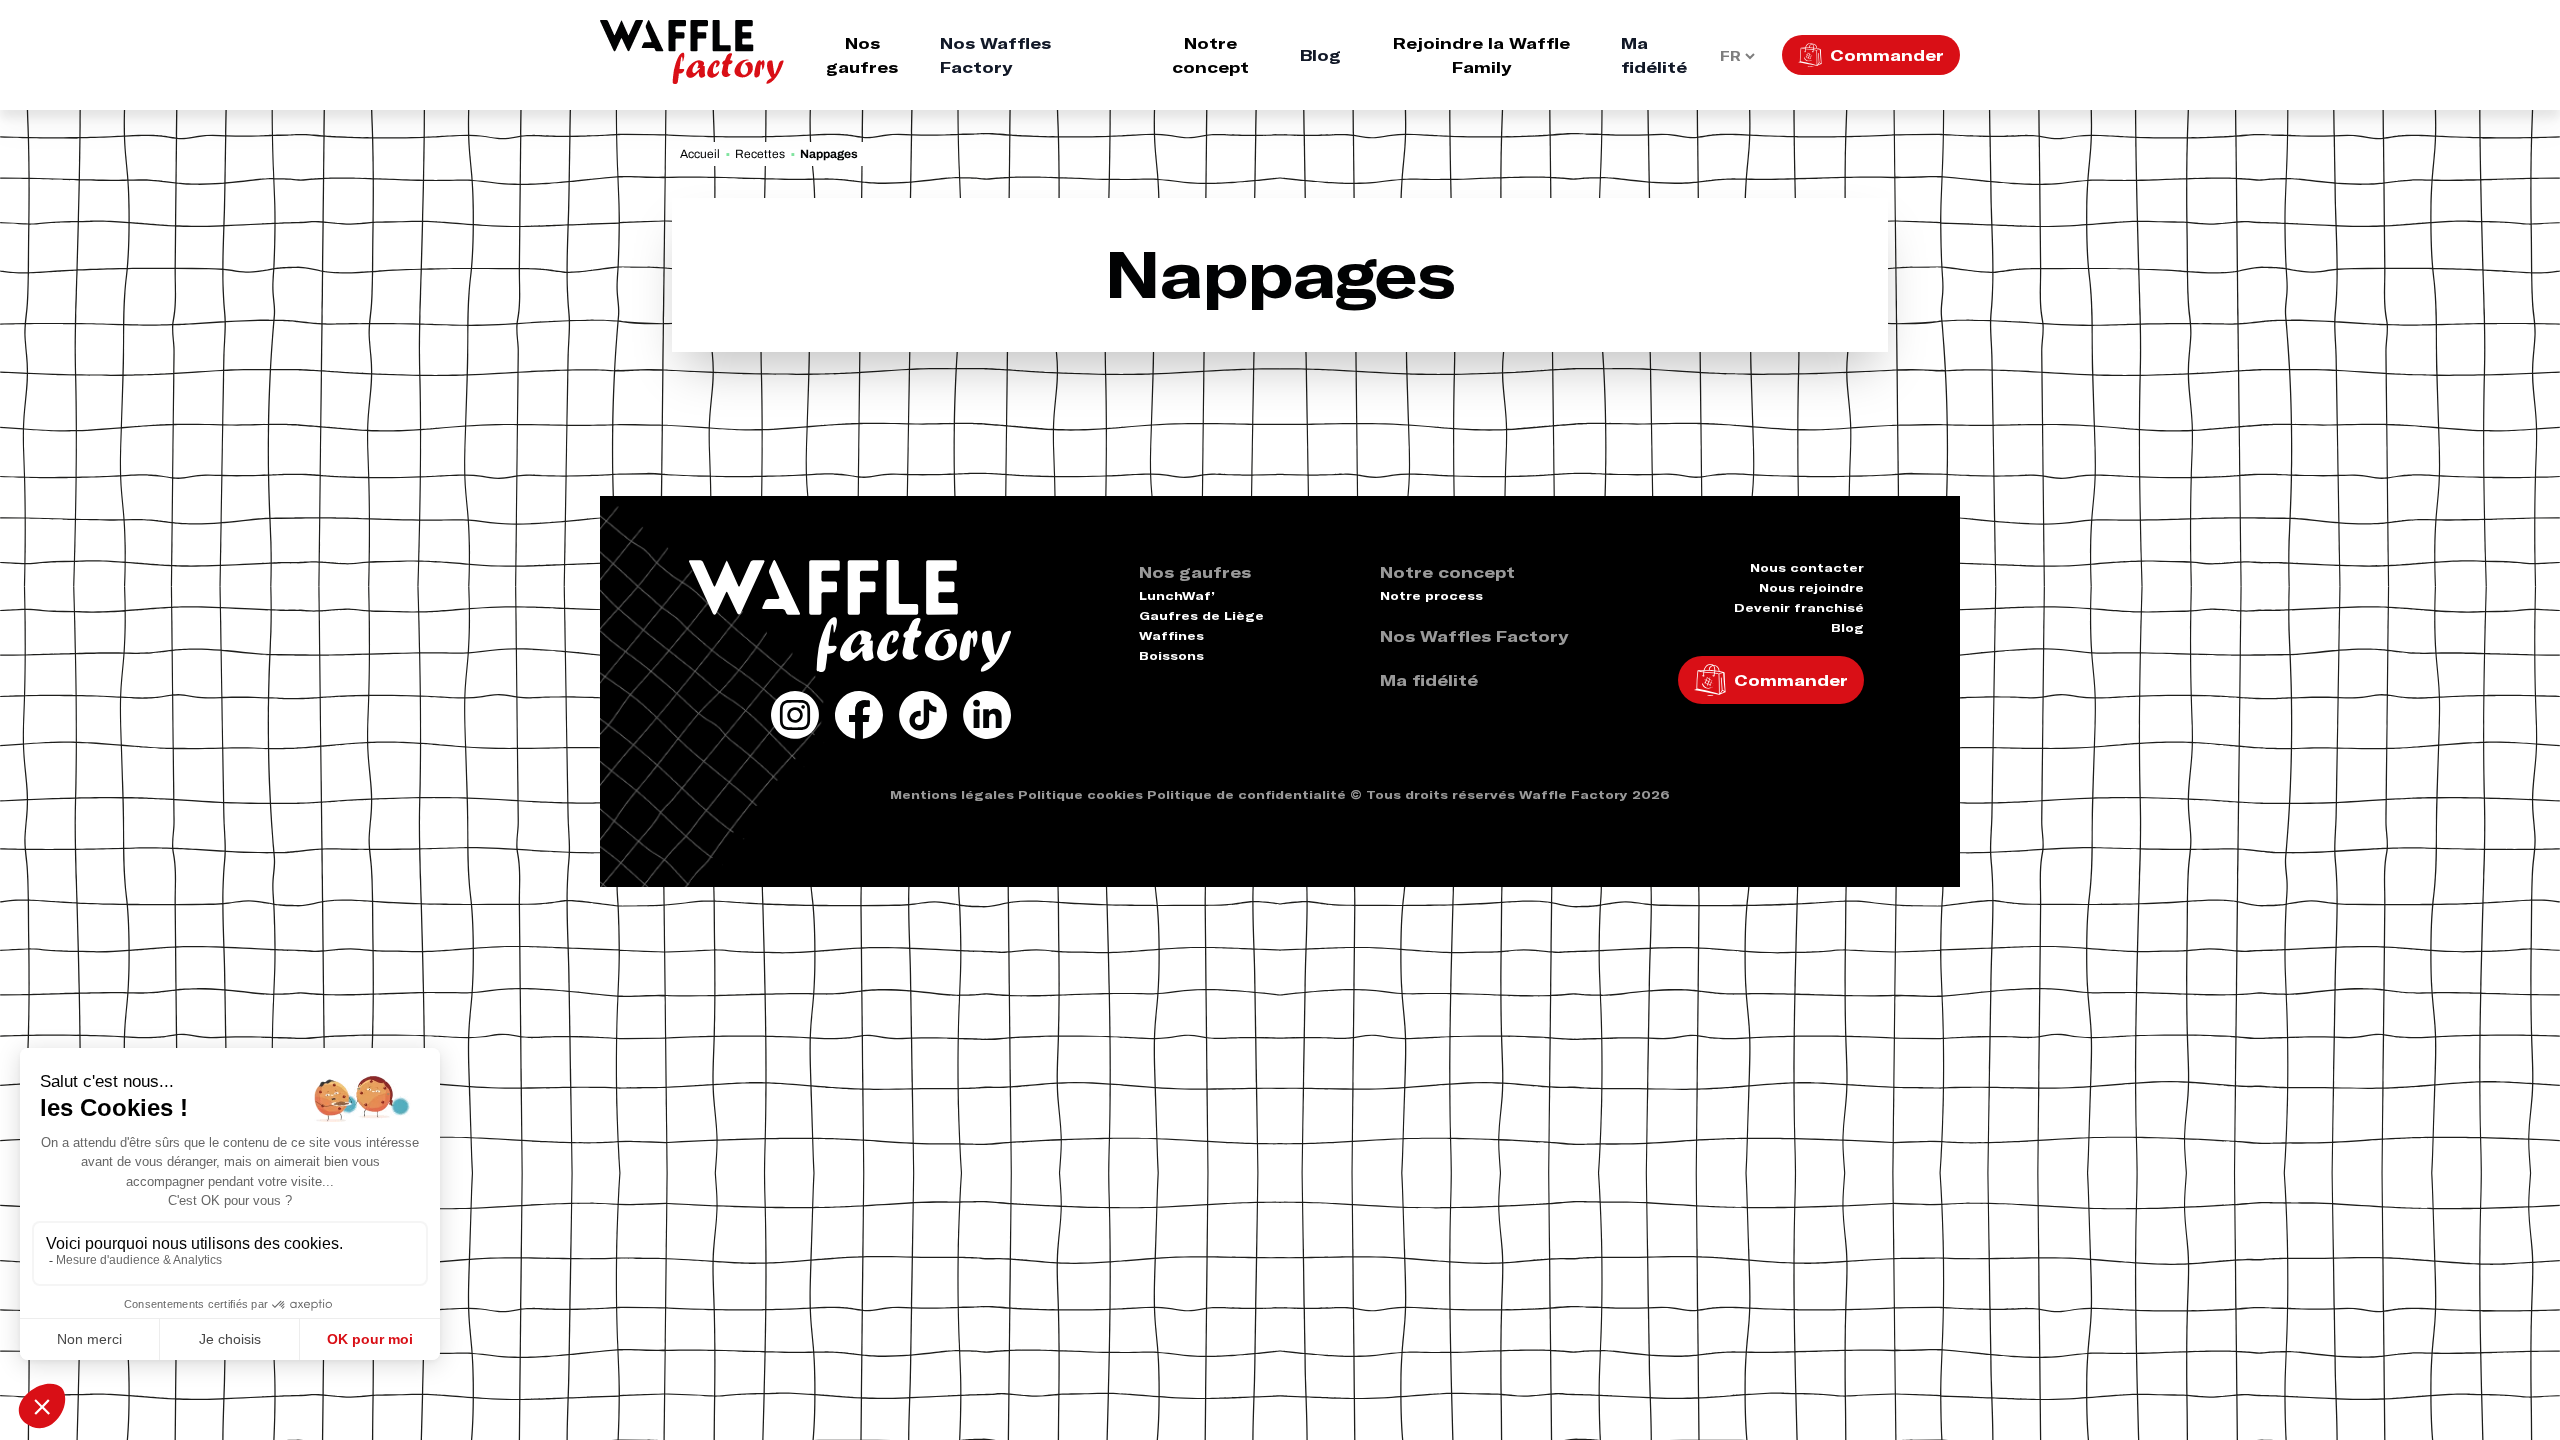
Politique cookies (1080, 794)
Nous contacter (1807, 567)
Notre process (1431, 595)
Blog (1320, 55)
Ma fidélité (1654, 55)
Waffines (1171, 635)
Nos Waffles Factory (995, 55)
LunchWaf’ (1177, 595)
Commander (1887, 55)
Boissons (1171, 655)
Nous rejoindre (1811, 587)
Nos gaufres (862, 55)
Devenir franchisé (1799, 607)
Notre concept (1210, 55)
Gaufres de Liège (1201, 615)
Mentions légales (952, 794)
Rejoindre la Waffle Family (1481, 55)
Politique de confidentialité (1246, 794)
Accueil (700, 154)
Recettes (760, 154)
